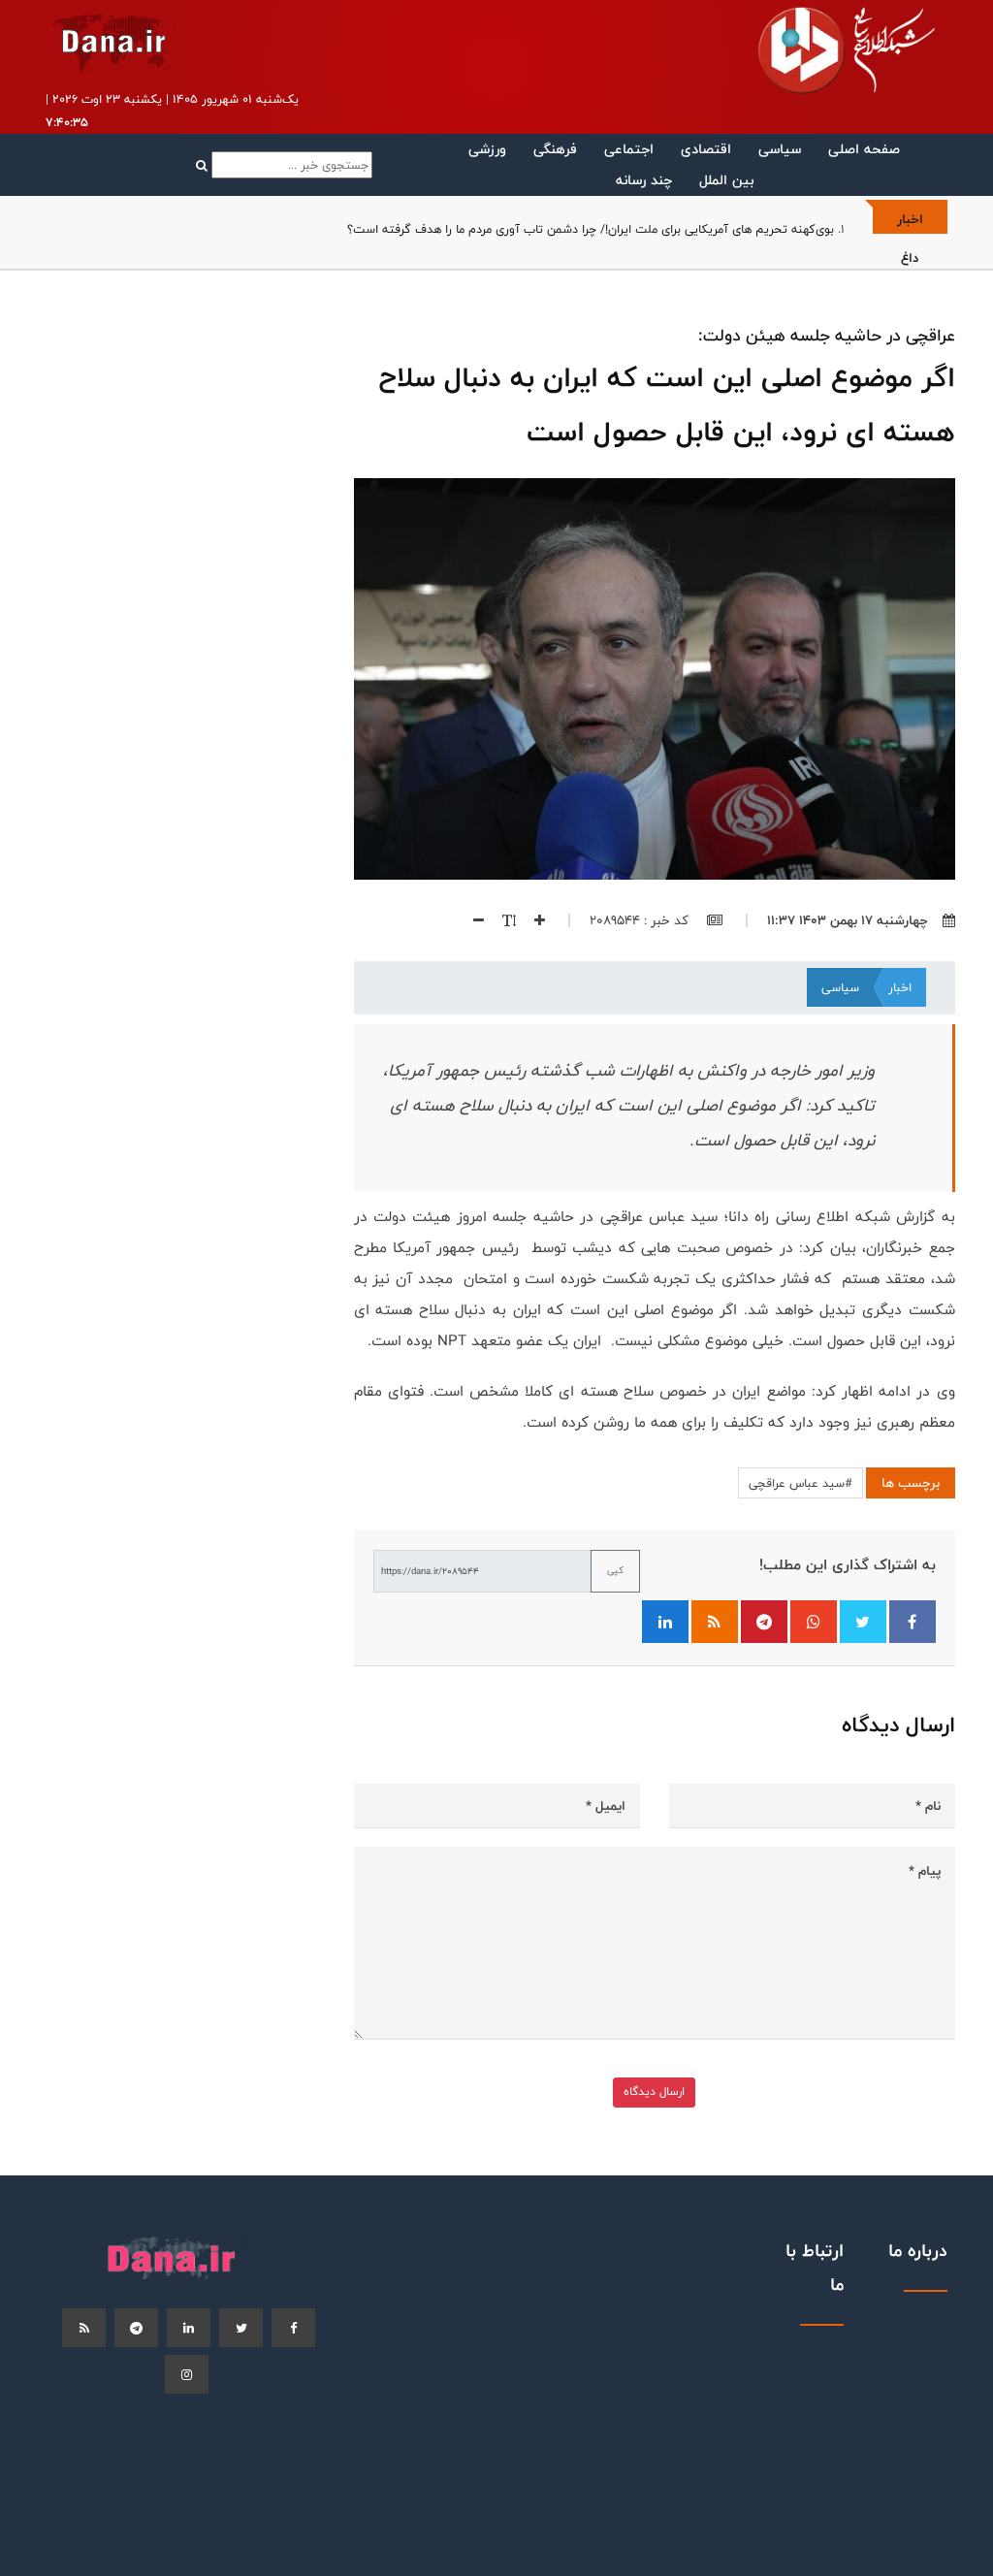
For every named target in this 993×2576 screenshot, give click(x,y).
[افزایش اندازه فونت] (532, 920)
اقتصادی (706, 149)
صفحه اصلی (864, 149)
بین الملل (726, 180)
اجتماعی (629, 149)
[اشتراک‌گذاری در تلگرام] (764, 1622)
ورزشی (487, 149)
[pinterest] (136, 2328)
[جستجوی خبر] (284, 165)
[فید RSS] (715, 1622)
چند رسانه (644, 180)
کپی (615, 1570)
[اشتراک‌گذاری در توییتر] (863, 1622)
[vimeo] (187, 2374)
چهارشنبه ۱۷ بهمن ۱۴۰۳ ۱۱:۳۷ (848, 920)
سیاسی (780, 149)
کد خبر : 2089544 (641, 920)
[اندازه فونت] (502, 920)
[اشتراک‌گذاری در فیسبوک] (913, 1622)
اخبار (900, 987)
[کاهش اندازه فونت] (471, 920)
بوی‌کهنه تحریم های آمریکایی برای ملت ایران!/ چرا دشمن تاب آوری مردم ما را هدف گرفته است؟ (591, 229)
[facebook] (293, 2328)
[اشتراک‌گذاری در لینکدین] (665, 1622)
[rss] (84, 2328)
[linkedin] (189, 2328)
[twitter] (241, 2328)
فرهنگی (555, 149)
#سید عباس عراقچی (801, 1483)
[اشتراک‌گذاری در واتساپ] (814, 1622)
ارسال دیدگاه (654, 2092)
